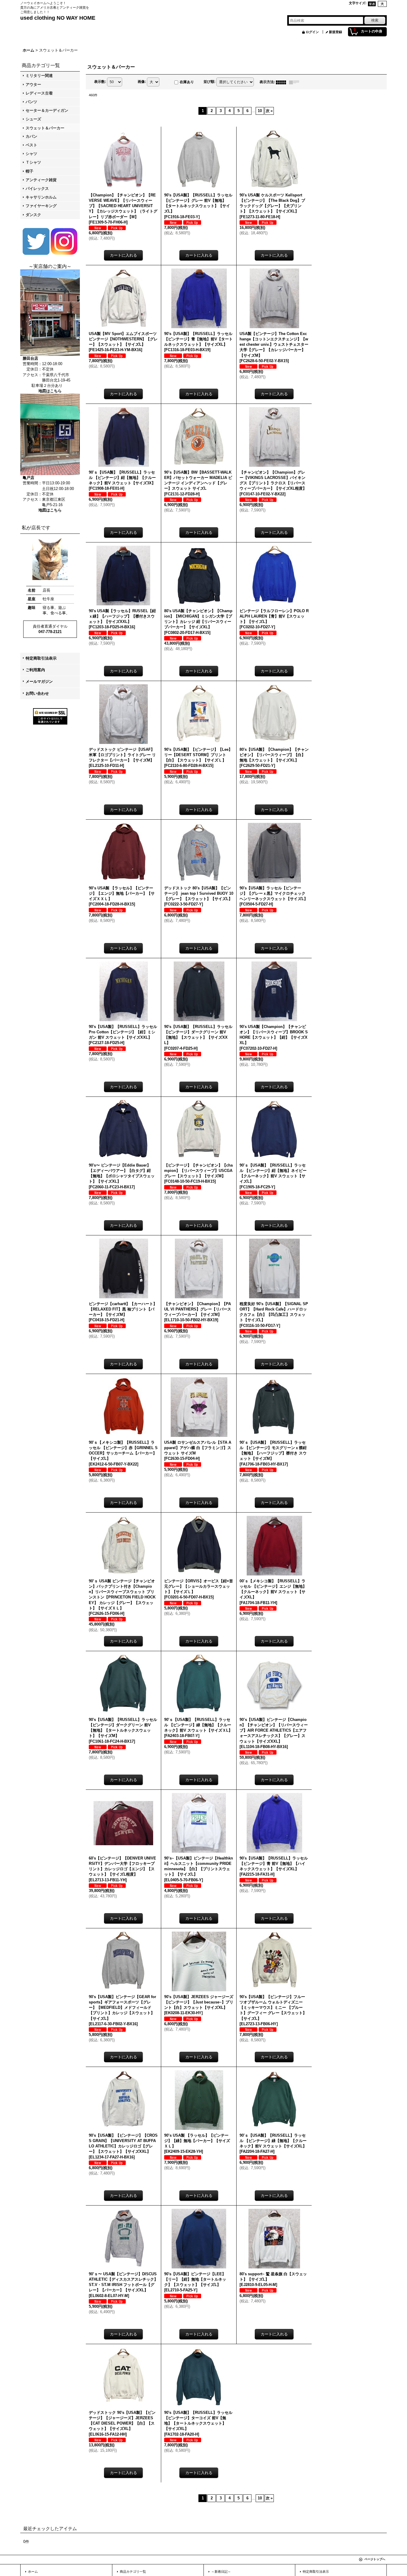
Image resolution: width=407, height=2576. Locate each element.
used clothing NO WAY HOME (58, 18)
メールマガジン (39, 681)
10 (260, 111)
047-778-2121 (50, 632)
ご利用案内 (35, 670)
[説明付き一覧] (296, 82)
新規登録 (335, 32)
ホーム (33, 2572)
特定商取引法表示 (41, 658)
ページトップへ (375, 2559)
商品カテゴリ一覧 (133, 2572)
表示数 (100, 82)
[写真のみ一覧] (282, 82)
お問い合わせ (37, 693)
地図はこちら (50, 391)
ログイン (312, 32)
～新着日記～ (221, 2572)
